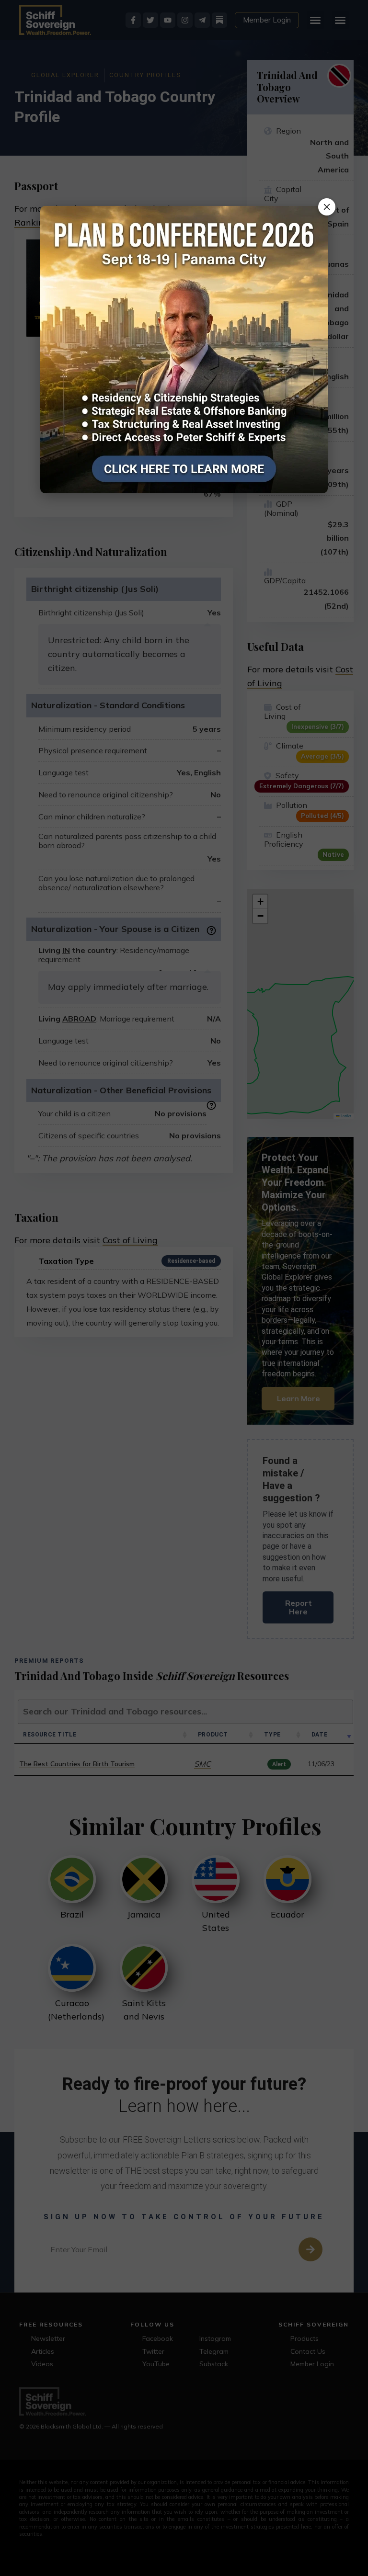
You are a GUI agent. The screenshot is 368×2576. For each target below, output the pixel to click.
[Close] (327, 207)
